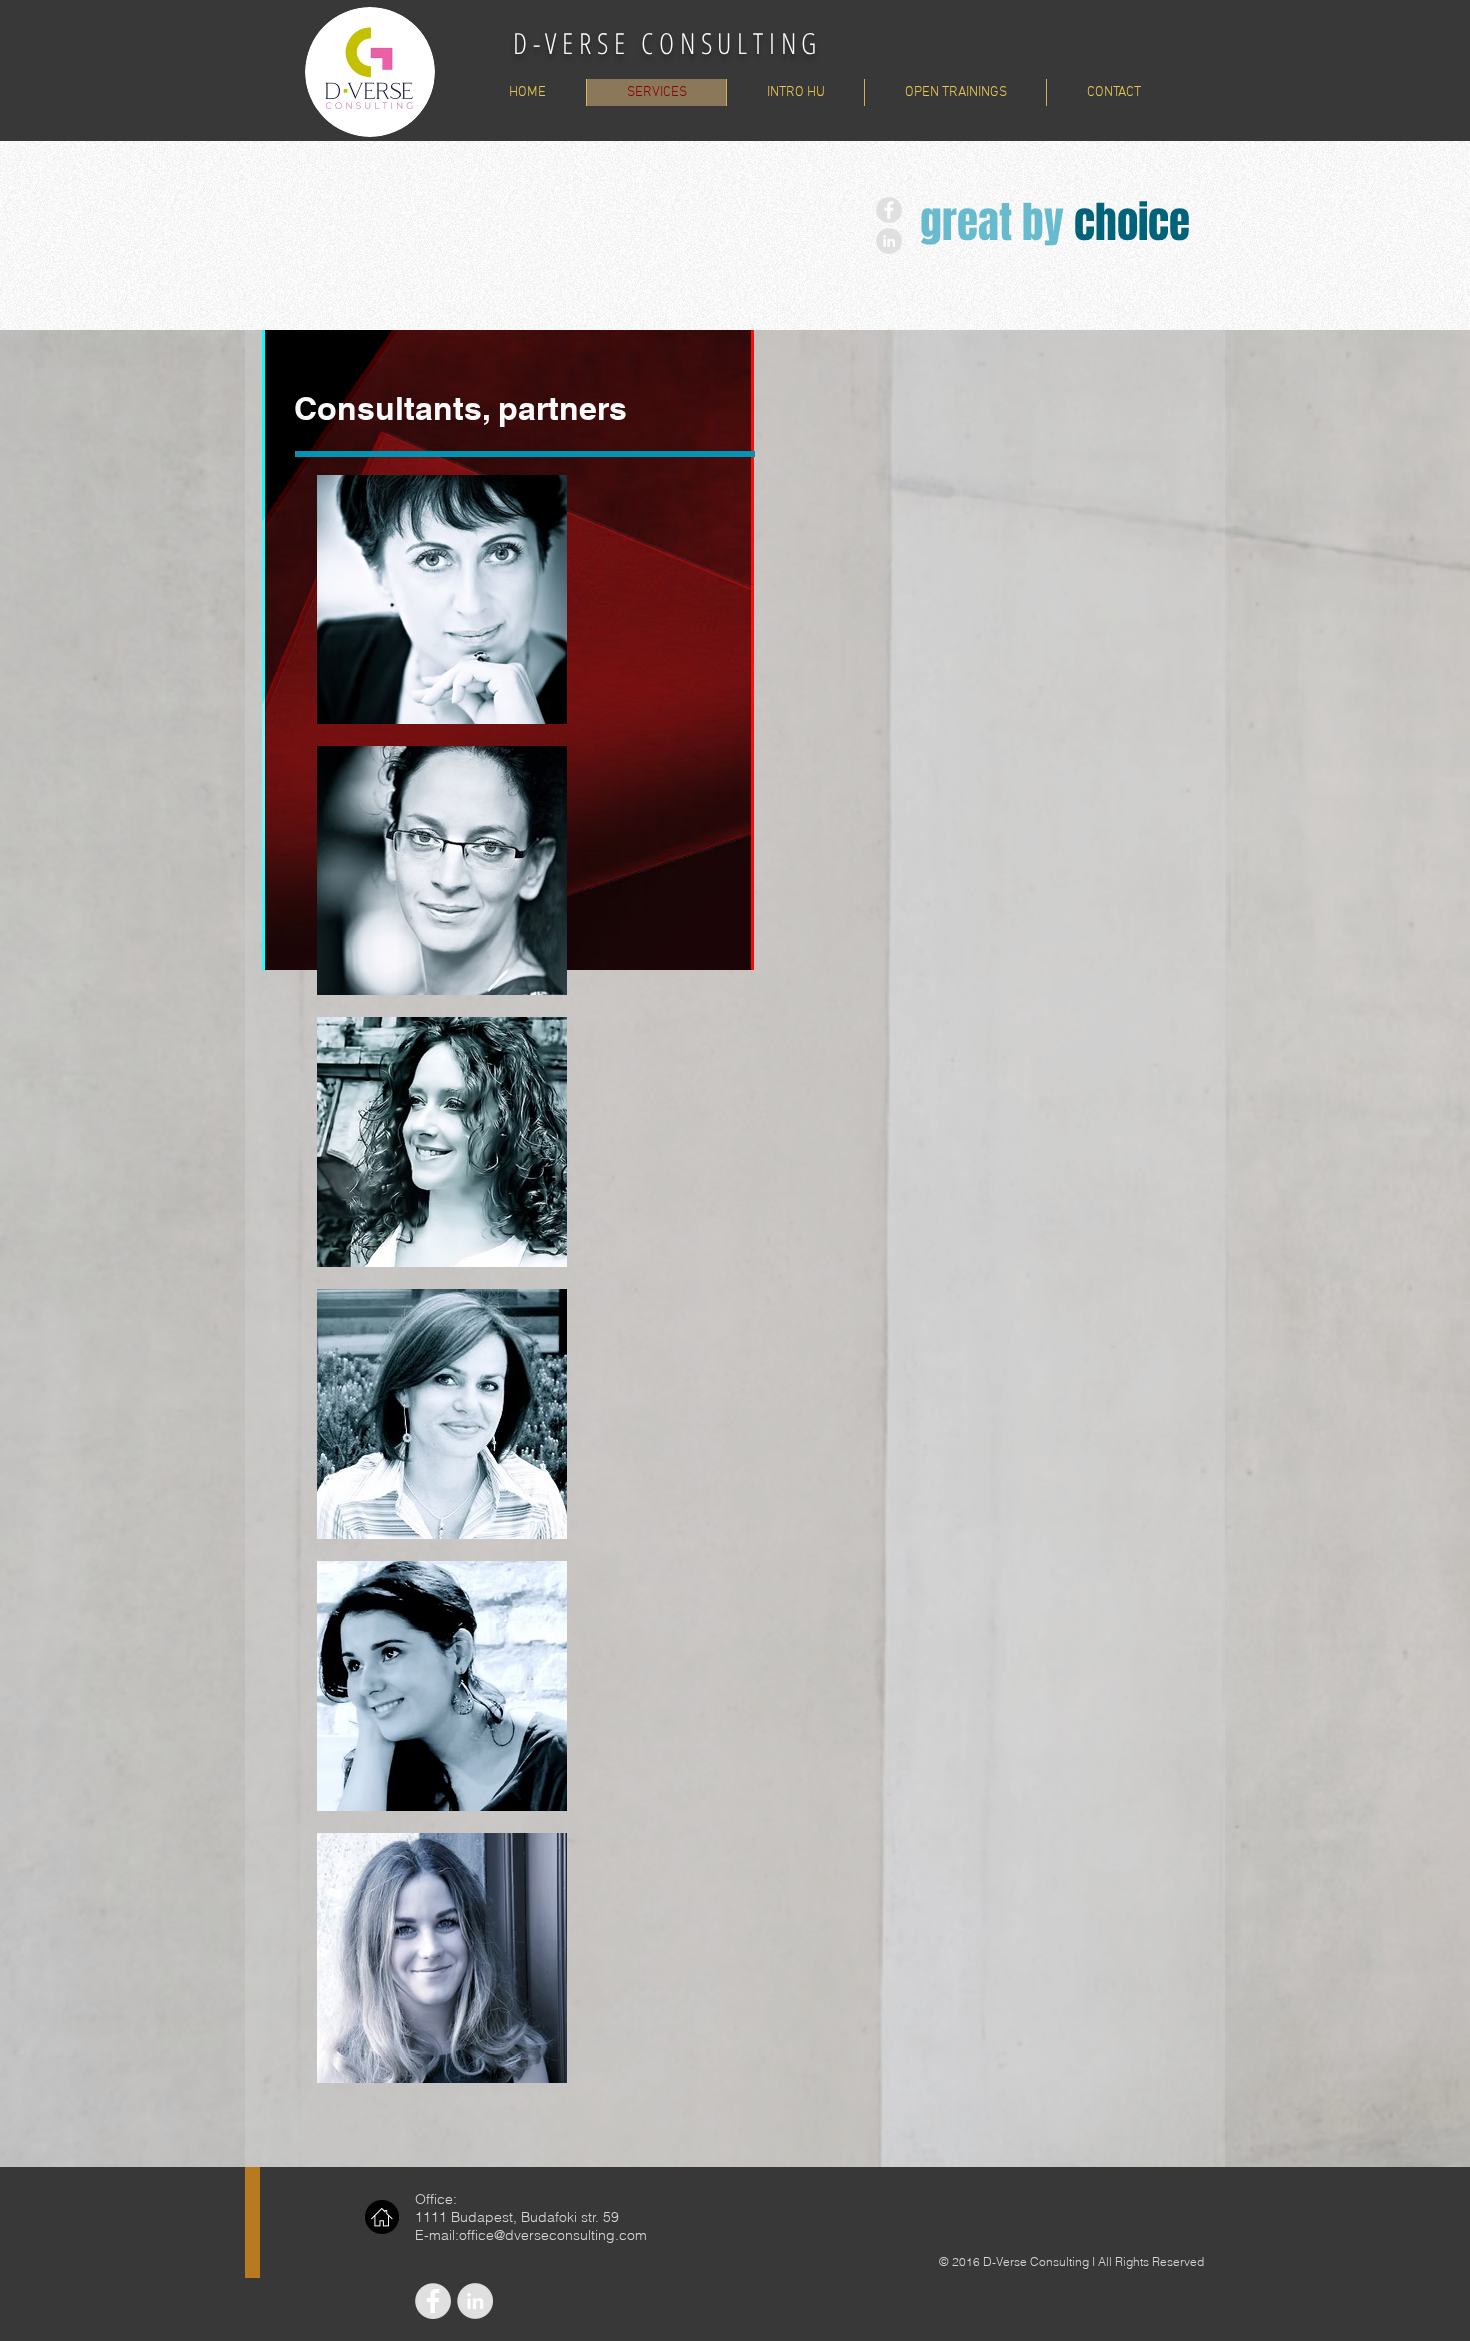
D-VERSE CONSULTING (667, 42)
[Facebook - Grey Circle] (889, 210)
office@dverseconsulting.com (553, 2235)
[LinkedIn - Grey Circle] (889, 241)
